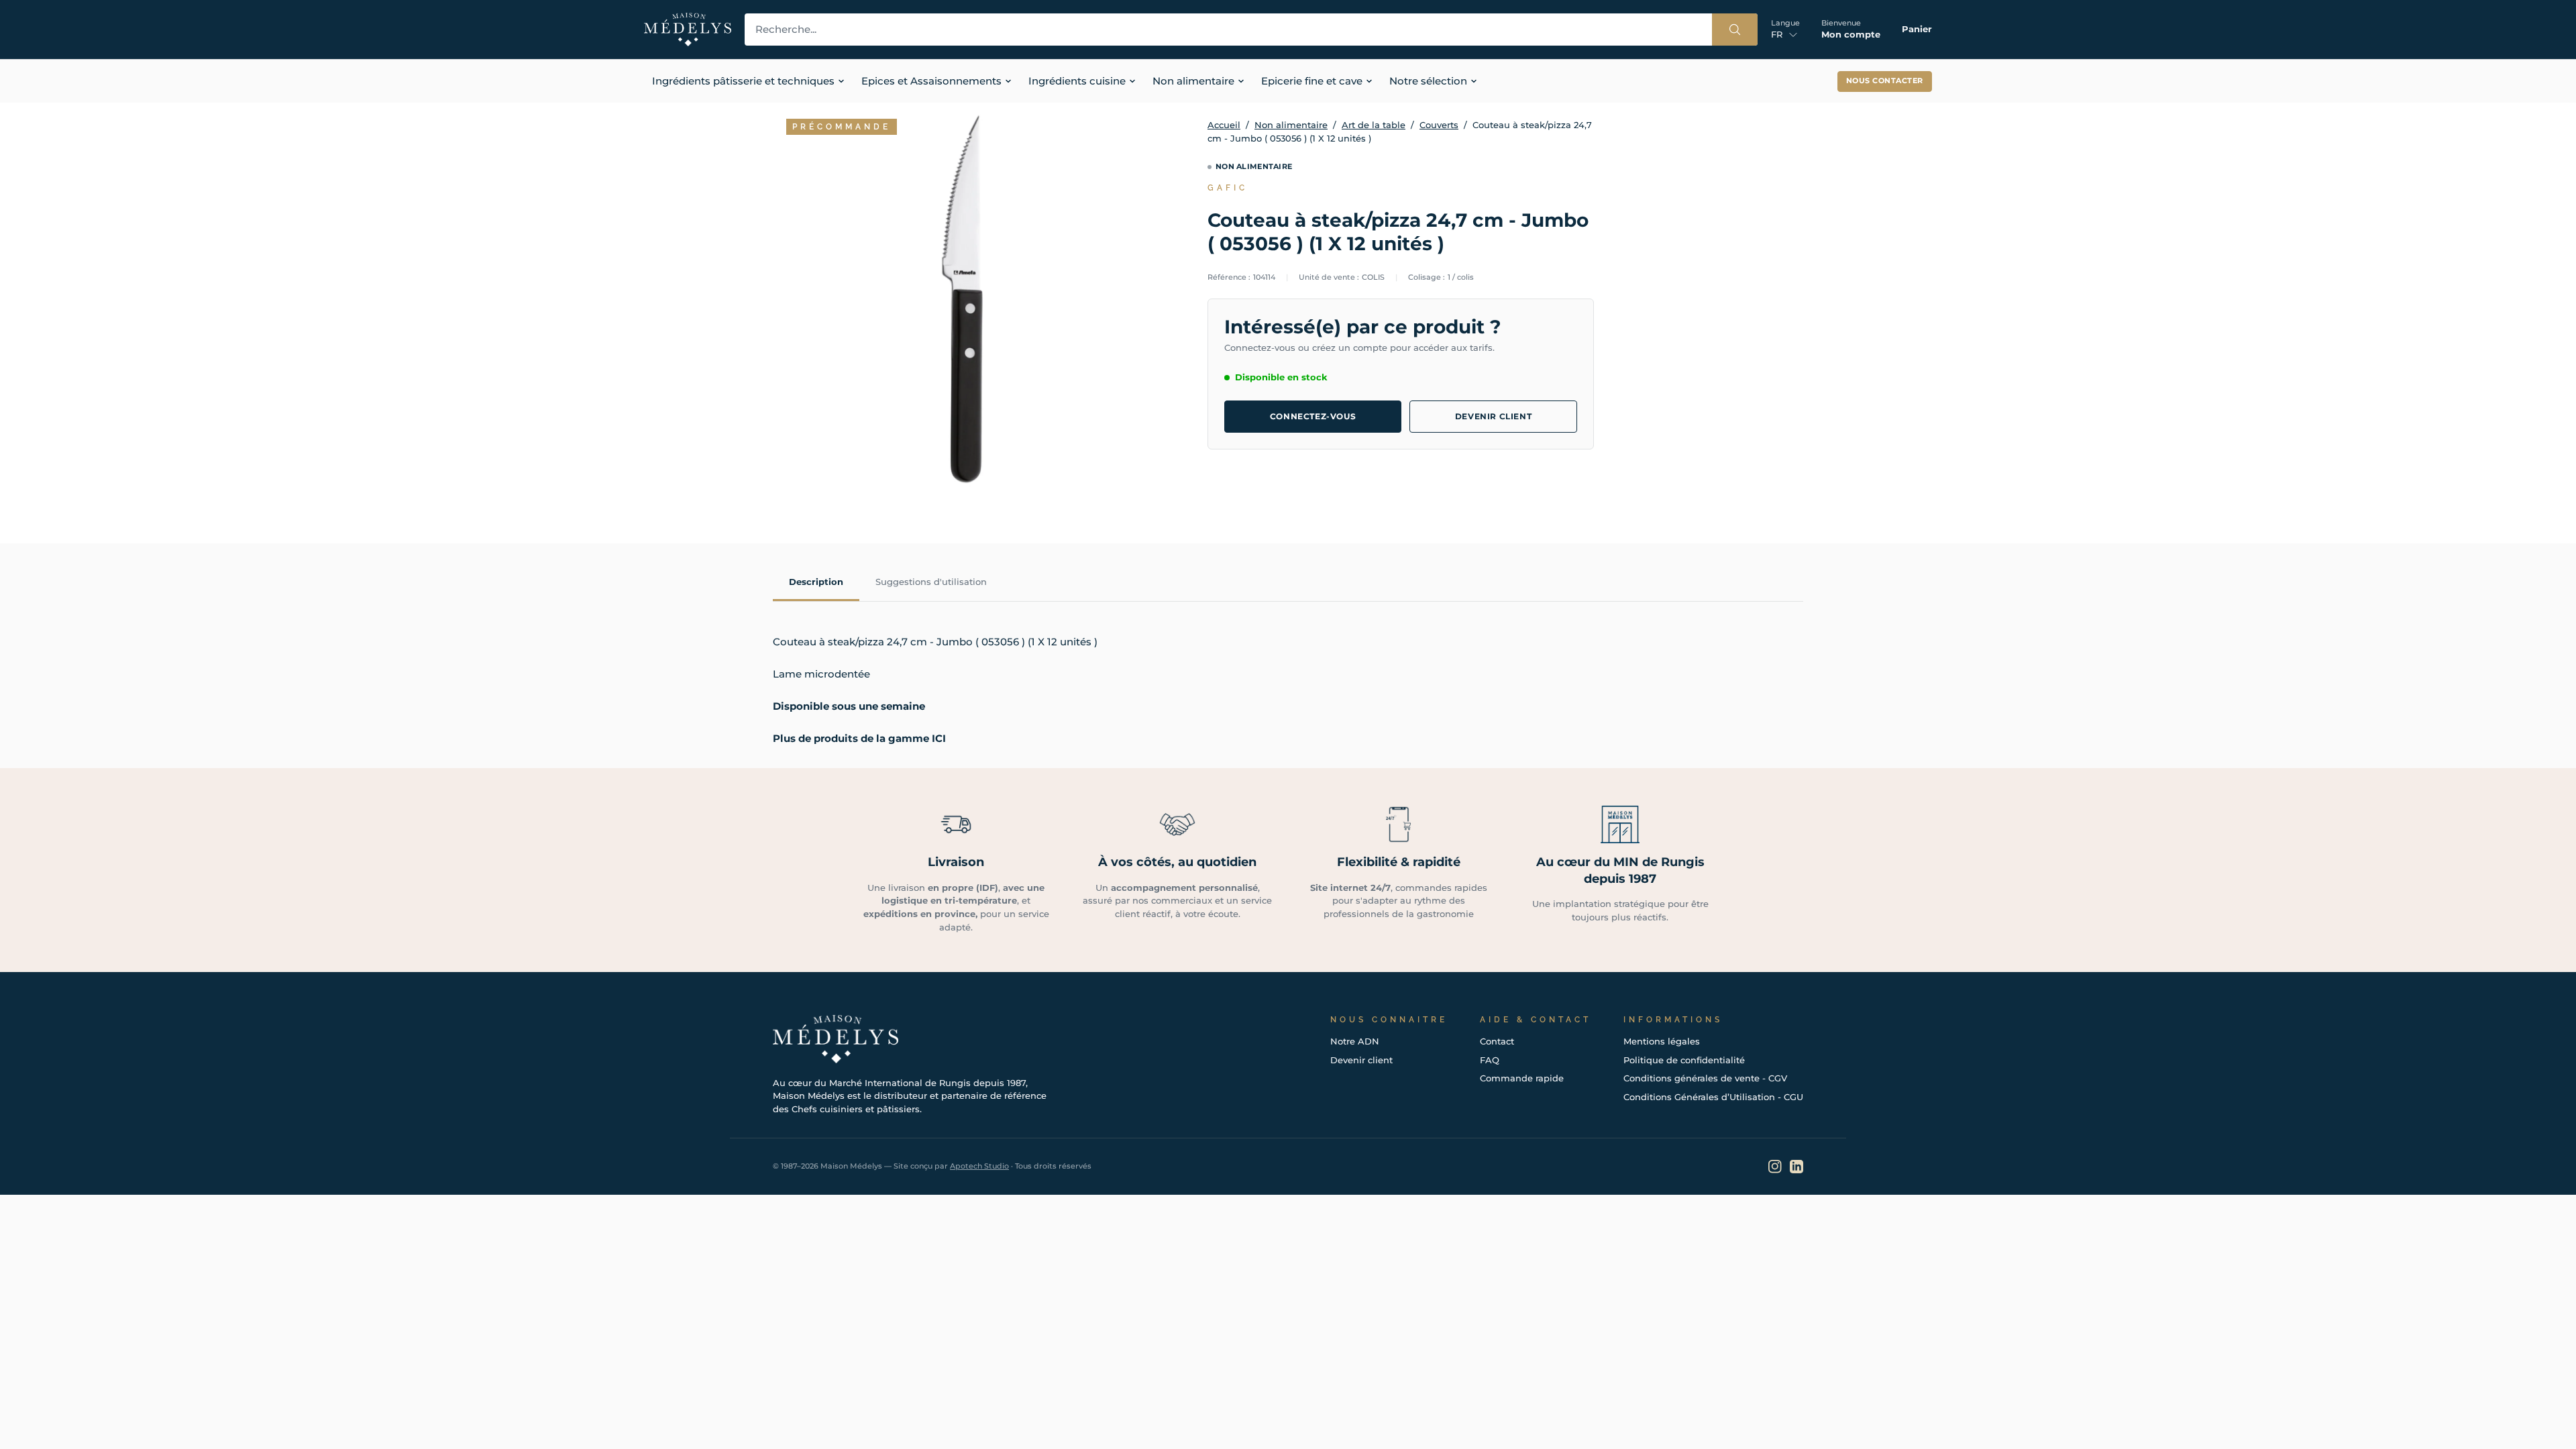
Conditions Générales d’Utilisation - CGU (1713, 1097)
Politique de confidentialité (1684, 1060)
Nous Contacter (1885, 81)
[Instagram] (1775, 1167)
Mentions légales (1662, 1041)
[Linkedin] (1796, 1167)
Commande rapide (1522, 1078)
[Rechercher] (1735, 30)
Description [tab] (816, 582)
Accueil (1224, 125)
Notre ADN (1355, 1041)
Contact (1497, 1041)
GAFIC (1228, 188)
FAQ (1490, 1060)
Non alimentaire (1291, 125)
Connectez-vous (1313, 416)
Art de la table (1374, 125)
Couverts (1439, 125)
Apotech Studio (979, 1166)
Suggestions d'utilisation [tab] (931, 582)
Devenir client (1493, 416)
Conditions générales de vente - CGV (1705, 1078)
